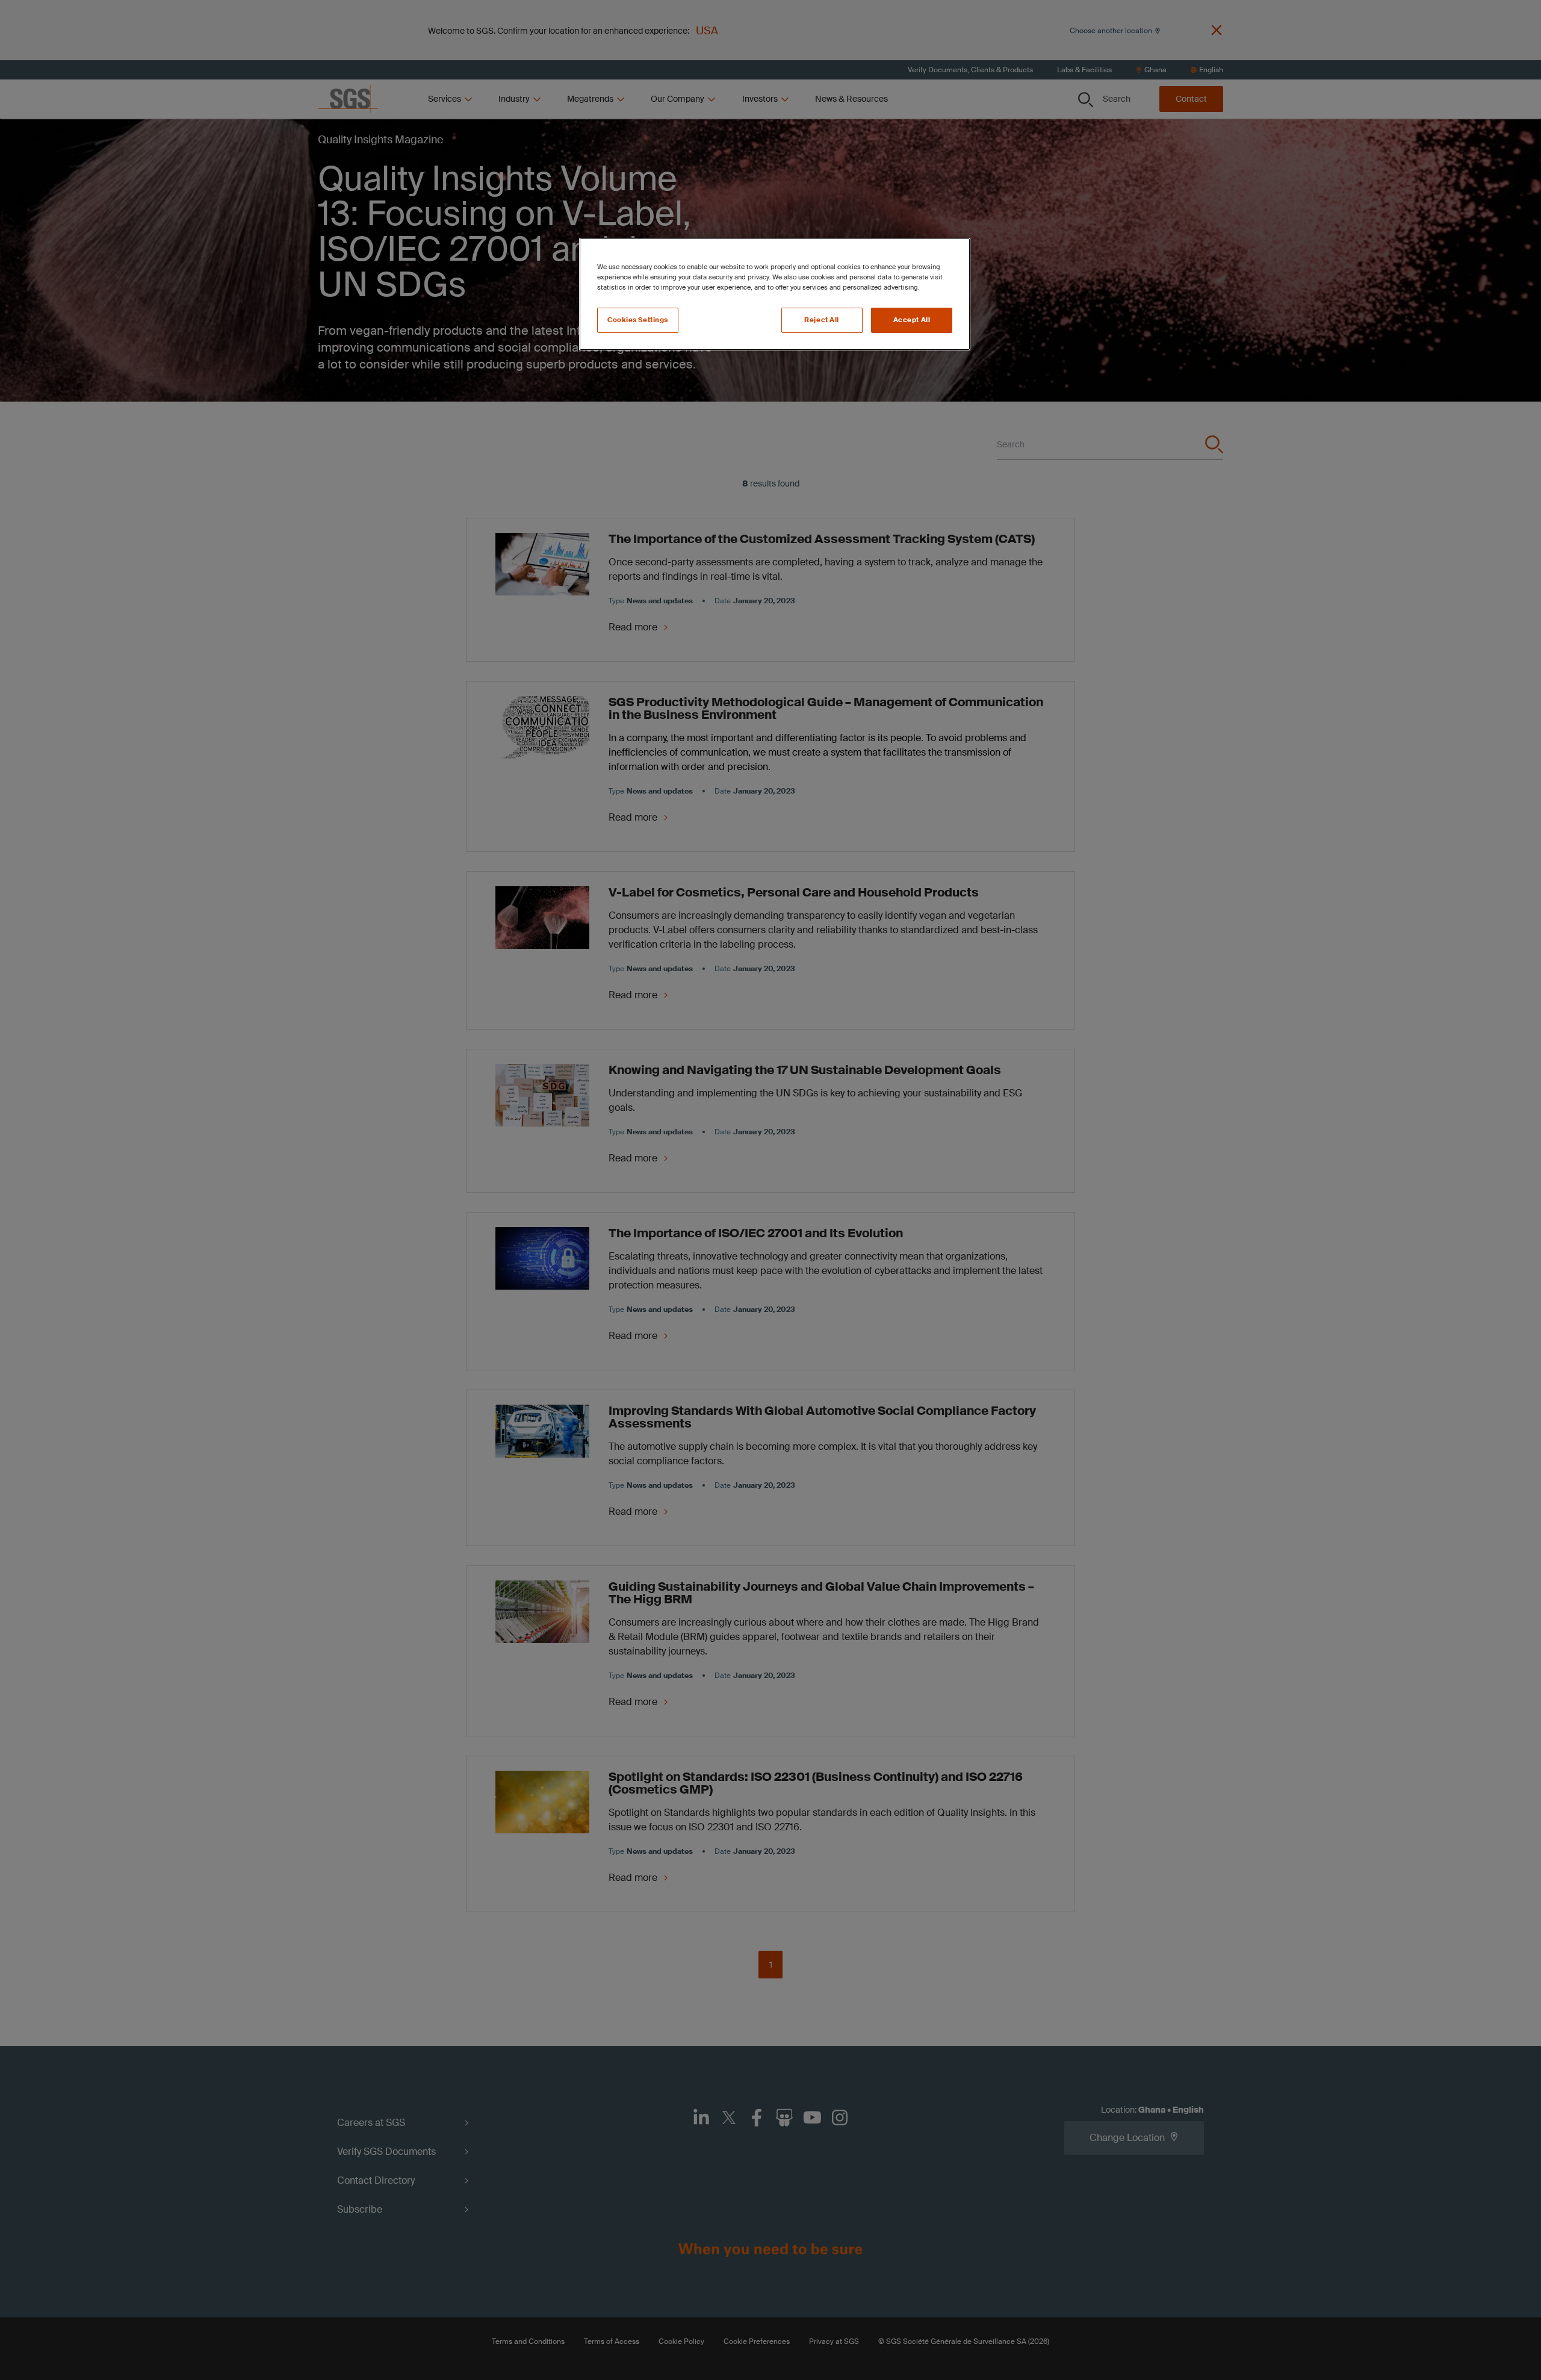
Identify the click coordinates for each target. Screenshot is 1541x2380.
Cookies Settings (638, 320)
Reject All (822, 320)
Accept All (912, 320)
